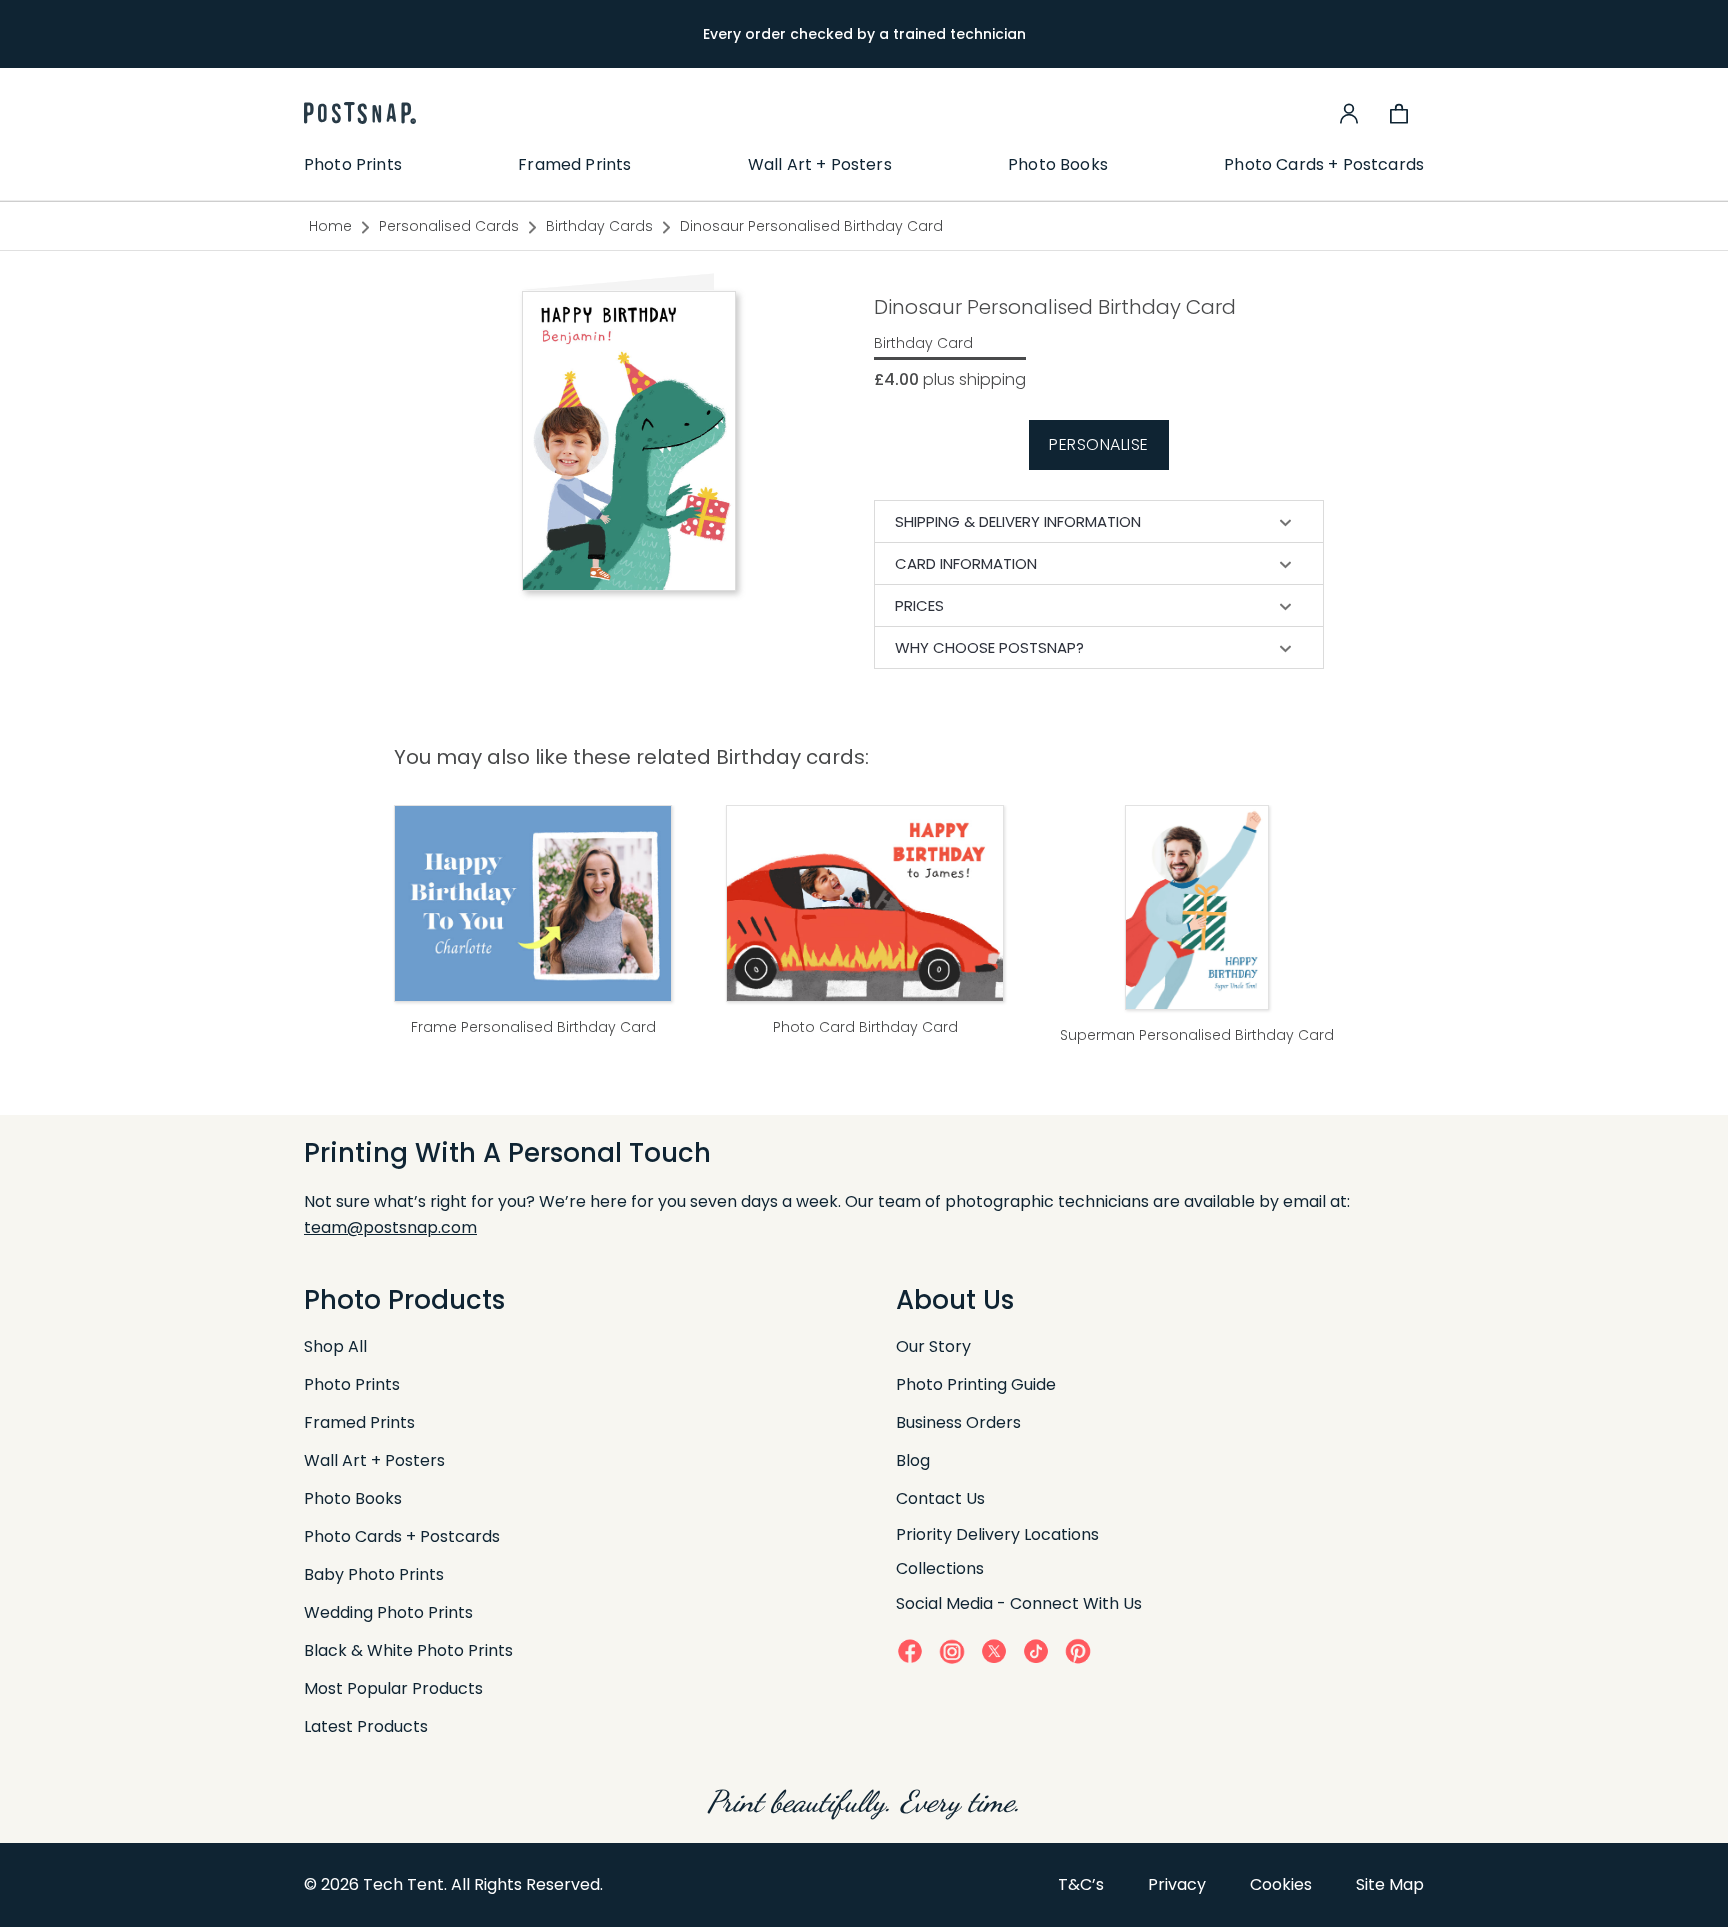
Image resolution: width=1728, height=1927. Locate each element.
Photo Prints (353, 165)
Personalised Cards (449, 226)
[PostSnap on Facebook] (910, 1650)
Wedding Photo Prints (388, 1612)
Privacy (1177, 1884)
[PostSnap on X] (994, 1650)
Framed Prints (574, 165)
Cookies (1281, 1884)
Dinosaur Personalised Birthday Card (811, 226)
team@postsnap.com (390, 1227)
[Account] (1349, 113)
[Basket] (1399, 113)
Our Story (933, 1346)
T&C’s (1081, 1884)
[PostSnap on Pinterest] (1078, 1650)
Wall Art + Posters (820, 165)
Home (330, 226)
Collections (940, 1568)
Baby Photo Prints (374, 1574)
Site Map (1390, 1884)
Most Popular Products (393, 1688)
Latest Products (366, 1726)
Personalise (1099, 444)
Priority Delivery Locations (997, 1534)
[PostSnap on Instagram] (952, 1651)
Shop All (335, 1346)
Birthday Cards (599, 226)
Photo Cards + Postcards (1324, 165)
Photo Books (1058, 165)
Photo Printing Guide (976, 1384)
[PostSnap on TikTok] (1036, 1650)
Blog (913, 1460)
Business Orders (958, 1422)
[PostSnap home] (360, 113)
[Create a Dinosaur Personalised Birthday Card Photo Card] (629, 440)
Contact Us (940, 1498)
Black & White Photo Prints (408, 1650)
